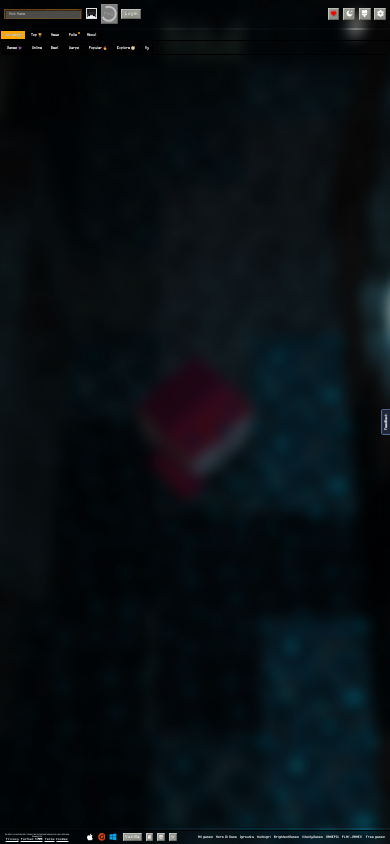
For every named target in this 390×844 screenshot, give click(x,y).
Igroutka (247, 837)
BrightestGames (286, 837)
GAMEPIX (332, 837)
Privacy (12, 839)
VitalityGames (312, 837)
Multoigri (264, 837)
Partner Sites (32, 839)
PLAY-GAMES (352, 837)
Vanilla (132, 836)
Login (131, 13)
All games (205, 837)
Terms (50, 839)
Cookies (62, 839)
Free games (375, 837)
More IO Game (226, 837)
